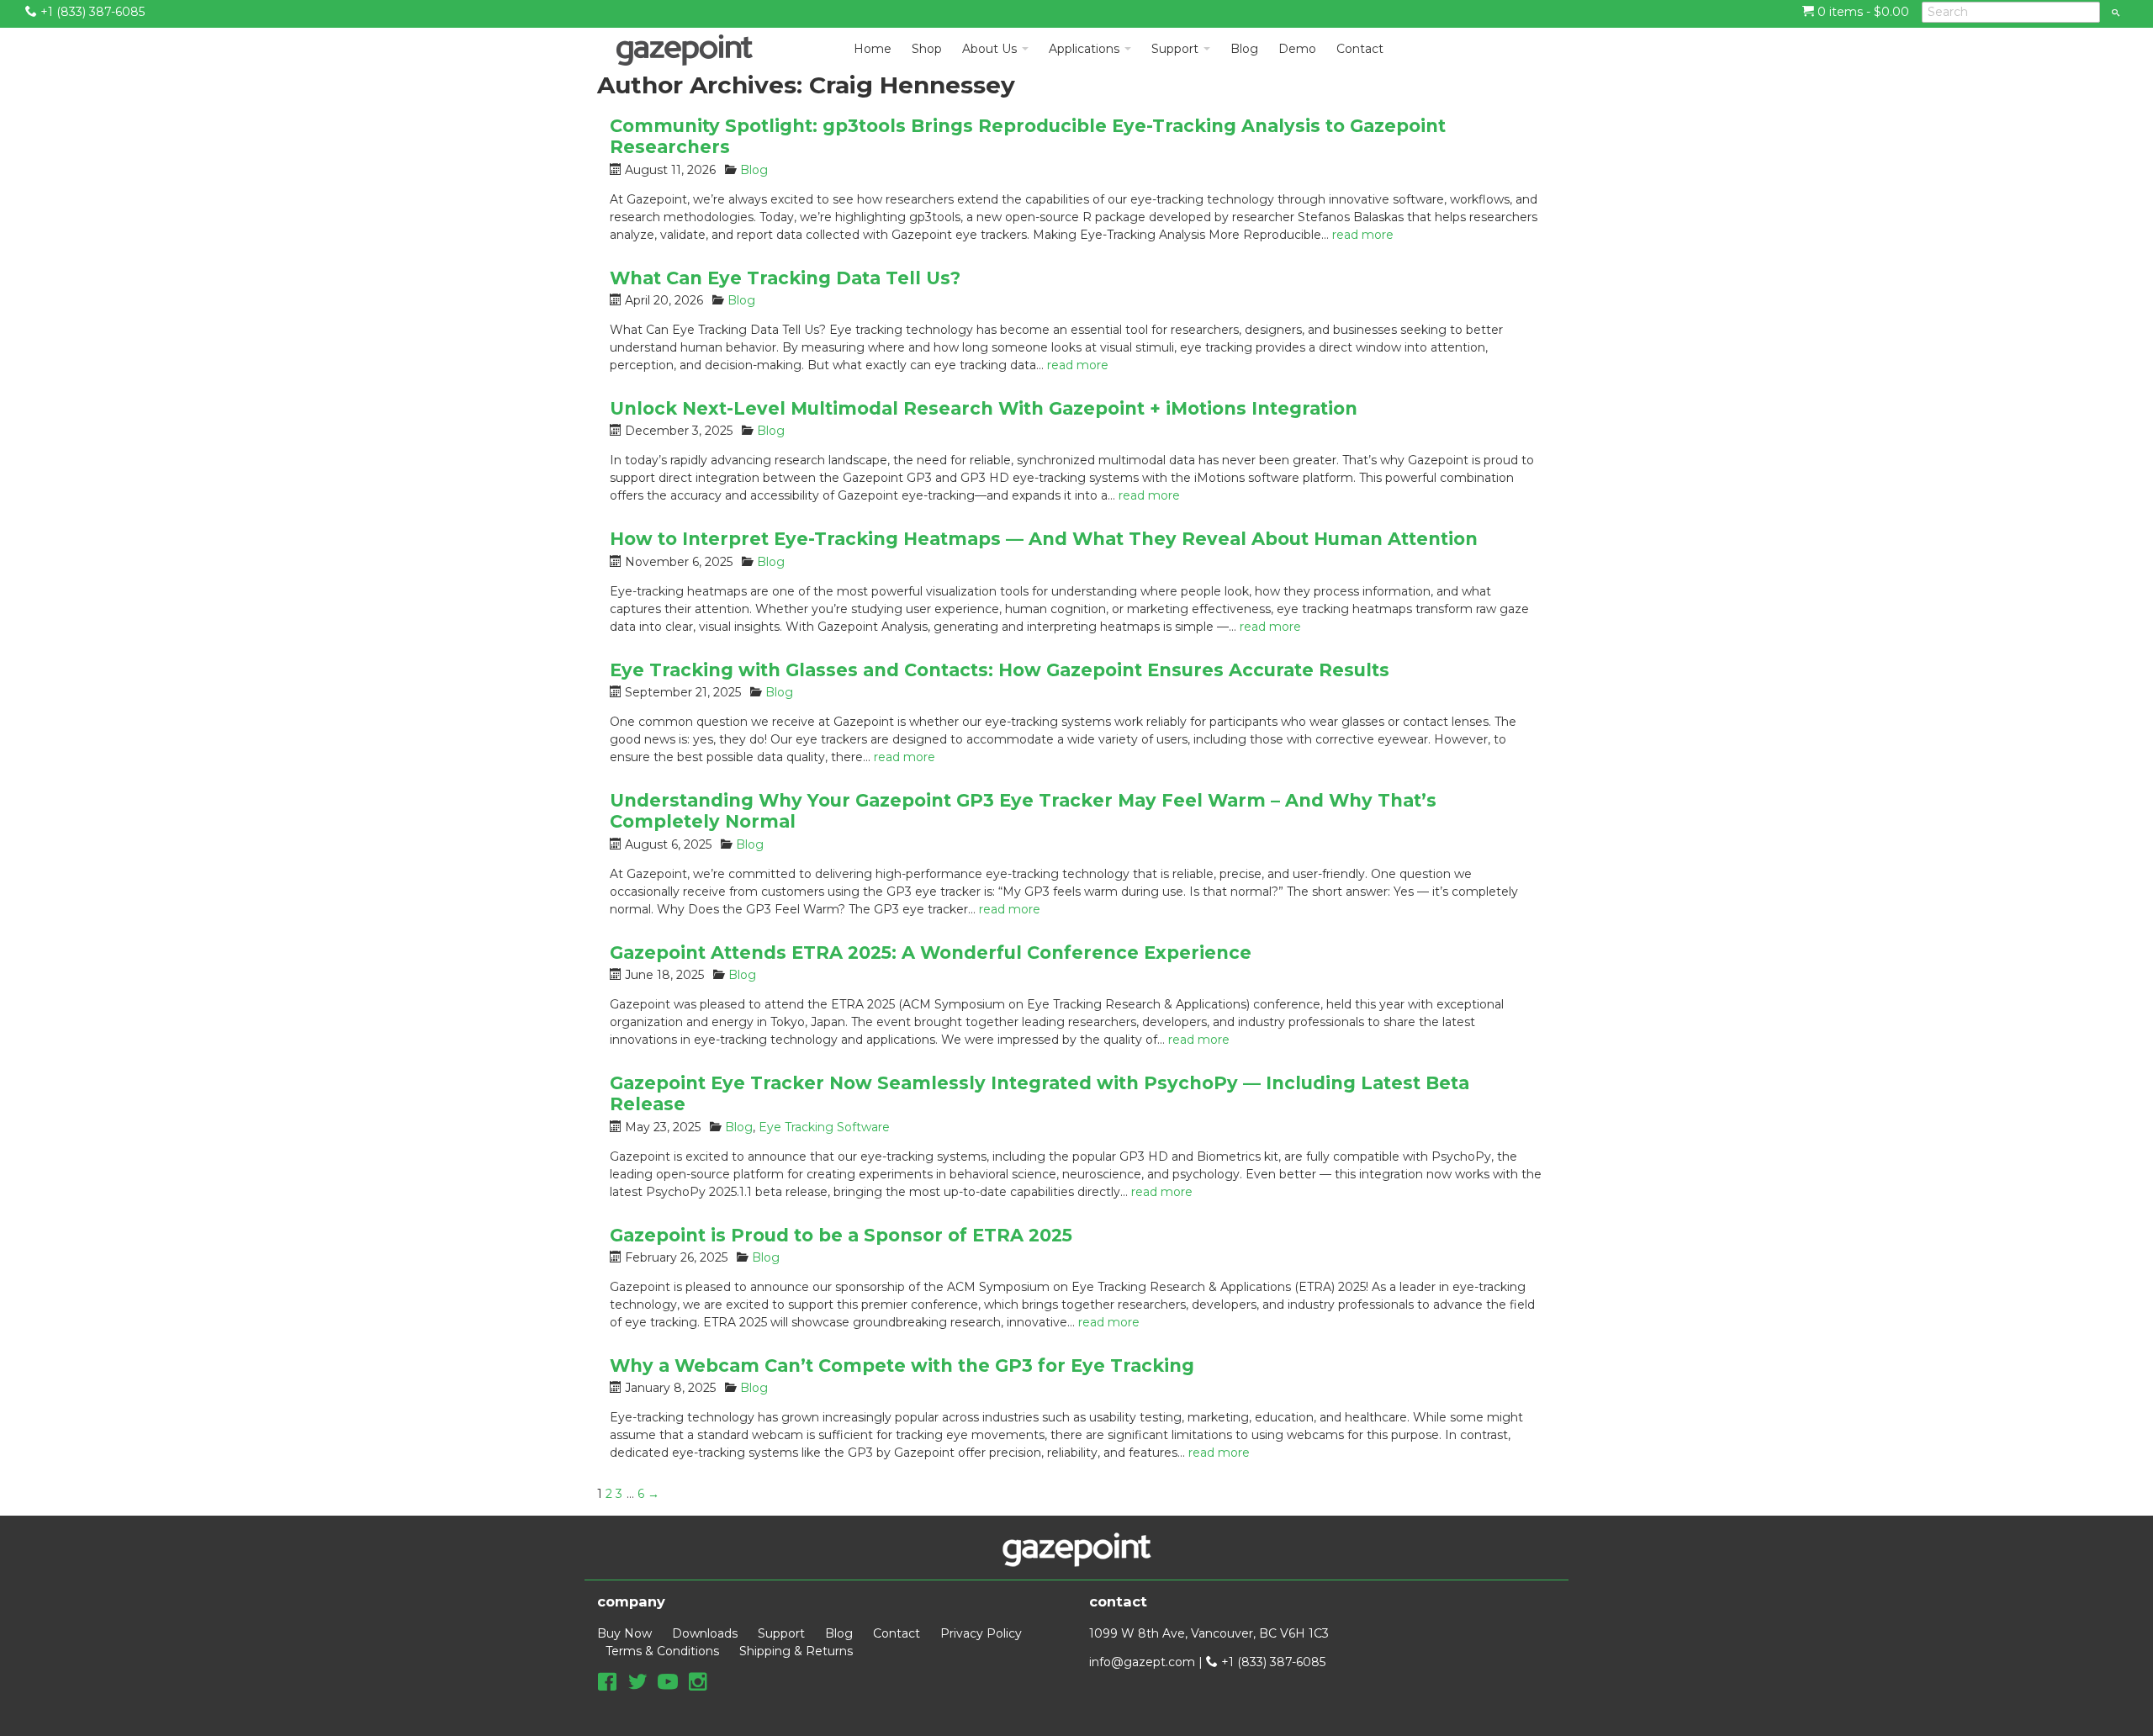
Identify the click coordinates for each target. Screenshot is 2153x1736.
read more (1363, 235)
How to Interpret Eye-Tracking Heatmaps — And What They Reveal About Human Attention (1044, 539)
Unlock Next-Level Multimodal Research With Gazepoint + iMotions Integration (984, 408)
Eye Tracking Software (824, 1127)
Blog (754, 170)
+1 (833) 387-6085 (91, 12)
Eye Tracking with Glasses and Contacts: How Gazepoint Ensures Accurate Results (1000, 670)
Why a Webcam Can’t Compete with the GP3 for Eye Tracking (902, 1366)
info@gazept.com (1142, 1662)
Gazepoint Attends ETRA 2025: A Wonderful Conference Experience (931, 953)
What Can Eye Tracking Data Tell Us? (785, 278)
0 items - (1862, 12)
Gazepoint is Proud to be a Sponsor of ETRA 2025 (841, 1235)
